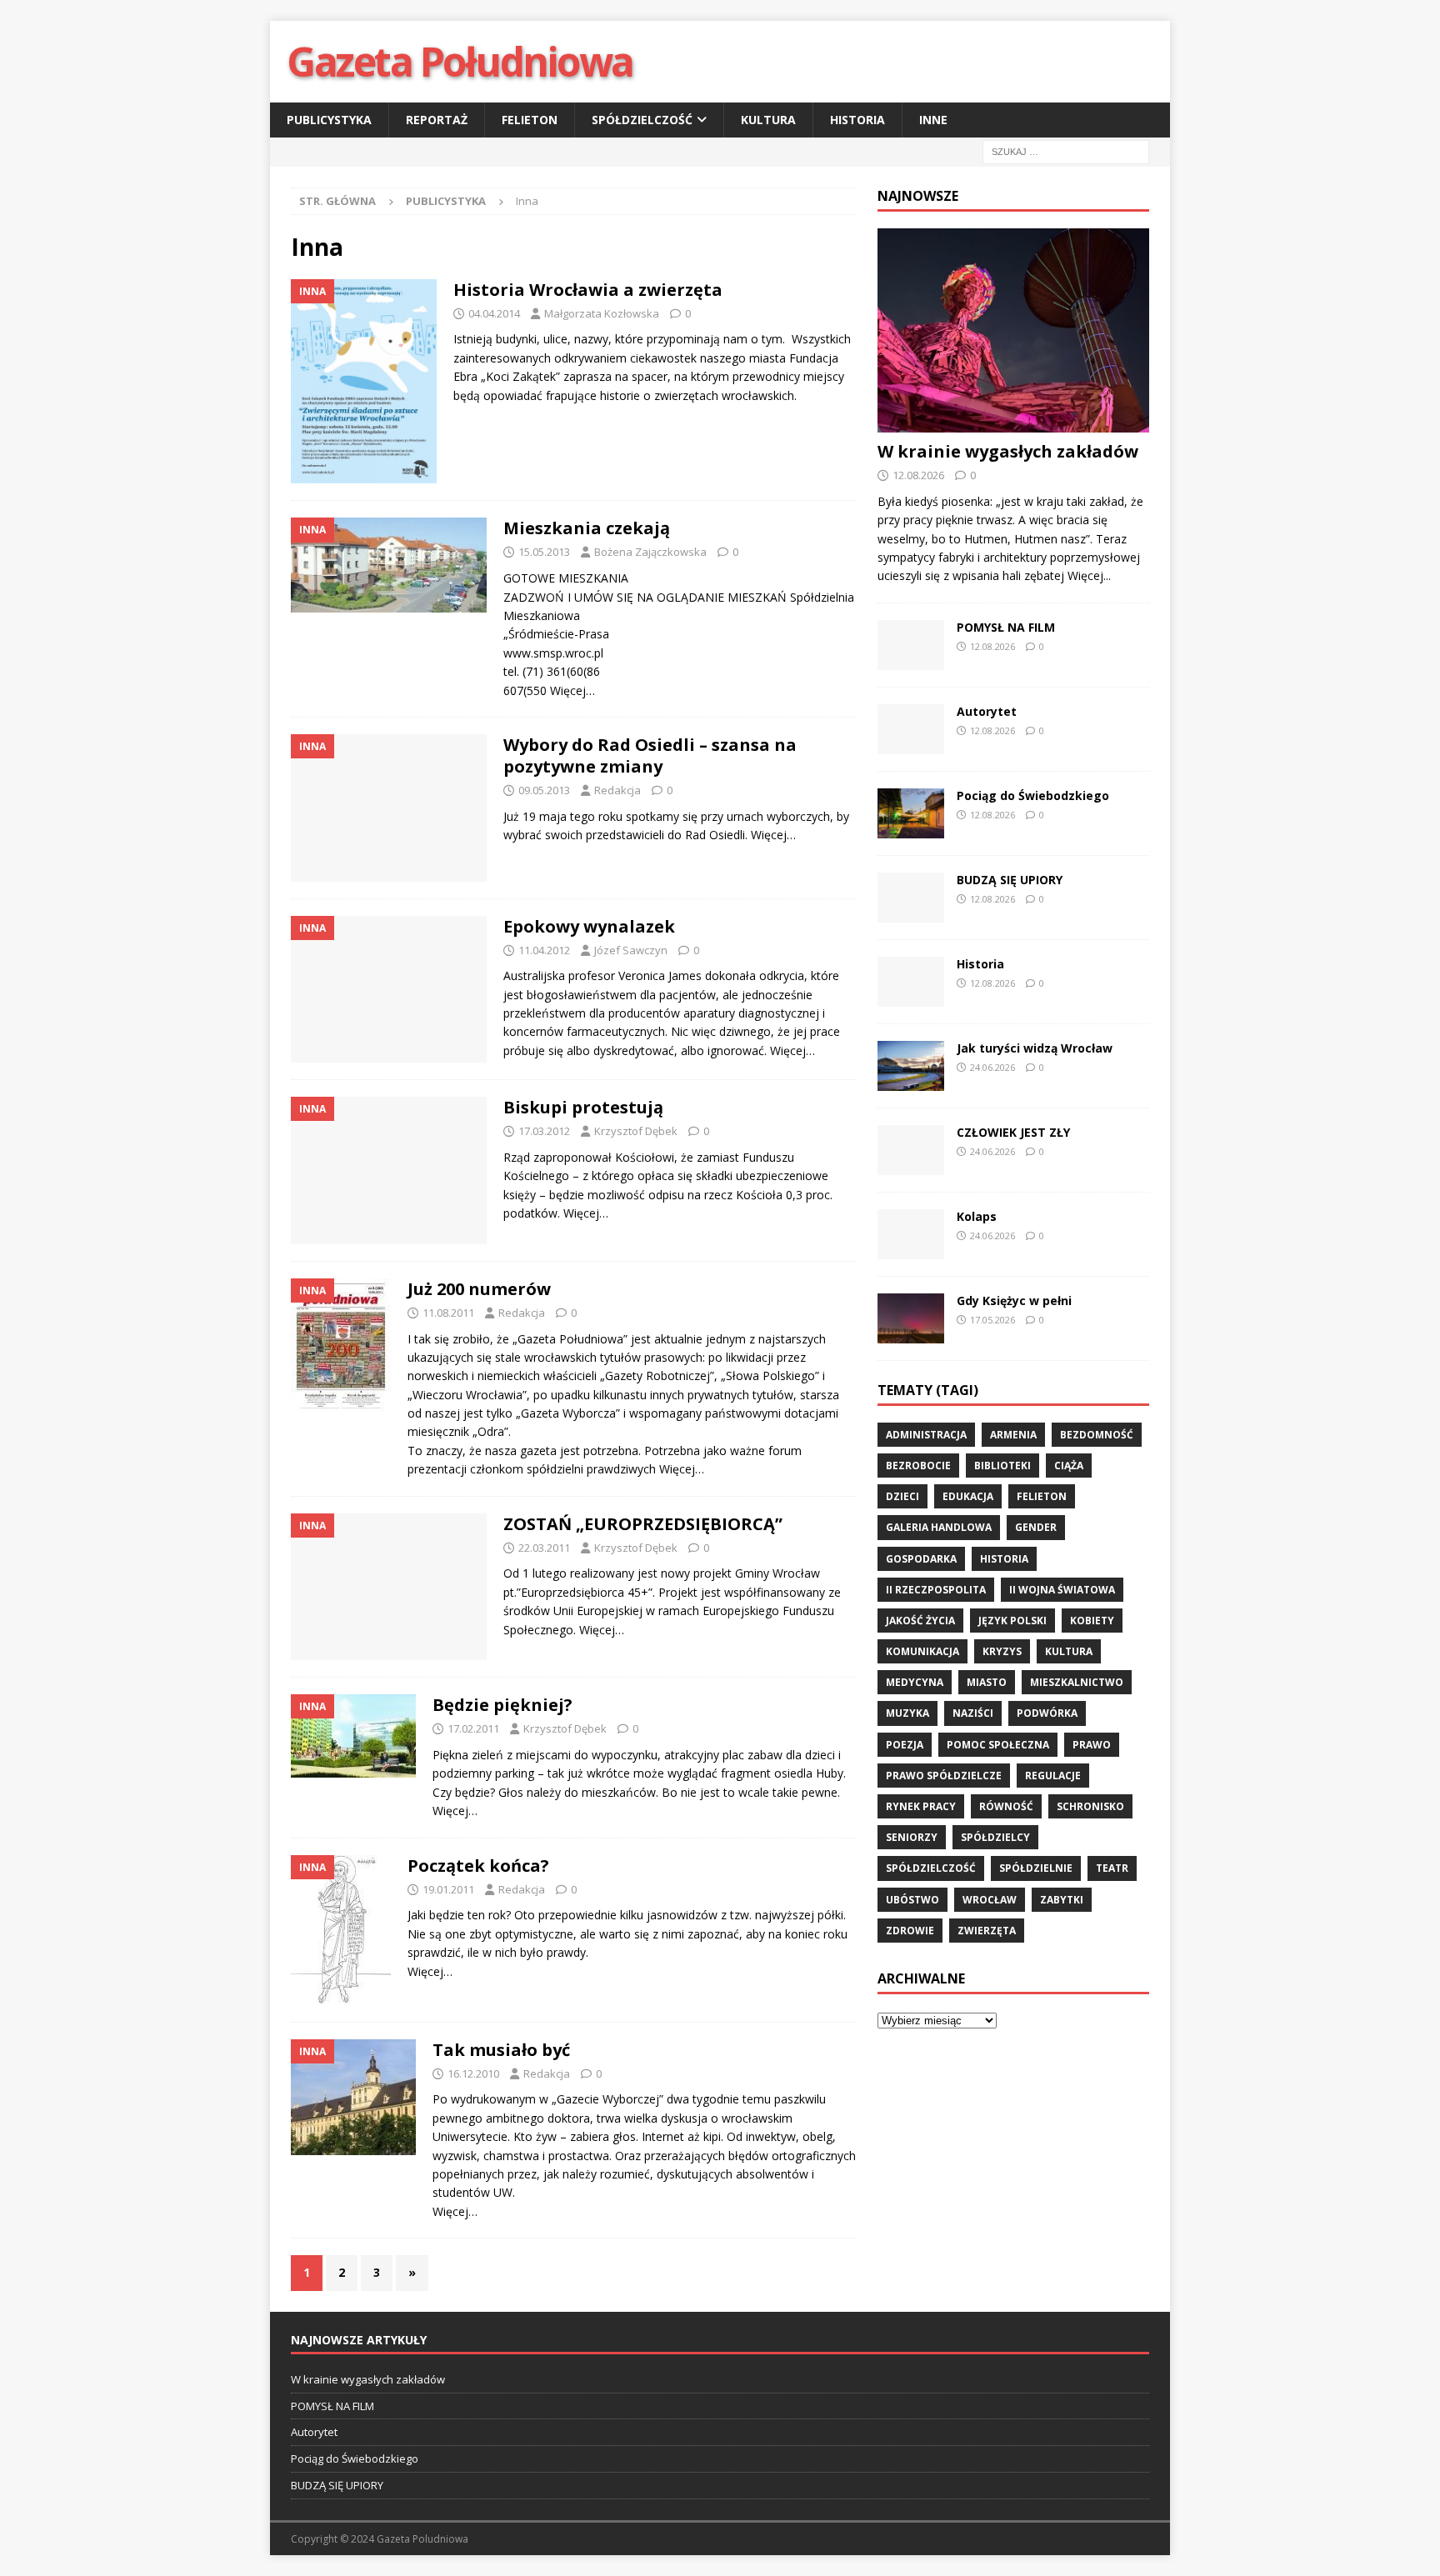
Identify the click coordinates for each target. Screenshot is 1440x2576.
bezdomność (1097, 1435)
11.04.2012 (544, 950)
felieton (1042, 1496)
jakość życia (920, 1621)
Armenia (1013, 1435)
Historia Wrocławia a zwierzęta (588, 290)
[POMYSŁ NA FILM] (911, 645)
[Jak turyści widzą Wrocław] (911, 1066)
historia (1004, 1559)
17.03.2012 (544, 1131)
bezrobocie (918, 1466)
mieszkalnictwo (1077, 1682)
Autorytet (987, 711)
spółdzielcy (995, 1837)
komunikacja (922, 1651)
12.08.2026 (918, 475)
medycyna (915, 1682)
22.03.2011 (544, 1548)
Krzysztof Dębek (636, 1131)
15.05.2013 (544, 552)
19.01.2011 (448, 1889)
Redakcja (617, 790)
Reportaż (437, 120)
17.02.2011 (473, 1728)
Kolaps (977, 1216)
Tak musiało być (501, 2050)
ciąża (1069, 1466)
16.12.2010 (473, 2073)
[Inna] (364, 382)
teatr (1112, 1868)
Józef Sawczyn (631, 950)
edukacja (968, 1496)
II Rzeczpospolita (936, 1590)
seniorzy (912, 1837)
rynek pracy (921, 1806)
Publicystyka (329, 120)
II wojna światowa (1062, 1590)
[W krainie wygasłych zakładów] (1013, 330)
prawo (1092, 1745)
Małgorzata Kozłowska (602, 313)
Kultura (768, 120)
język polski (1012, 1621)
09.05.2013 (544, 790)
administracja (926, 1435)
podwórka (1047, 1713)
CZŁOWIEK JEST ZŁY (1013, 1132)
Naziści (973, 1713)
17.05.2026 (992, 1320)
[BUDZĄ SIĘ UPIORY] (911, 898)
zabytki (1062, 1900)
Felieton (530, 120)
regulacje (1053, 1776)
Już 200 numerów (479, 1289)
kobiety (1092, 1621)
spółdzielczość (931, 1868)
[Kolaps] (911, 1234)
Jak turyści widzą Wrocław (1036, 1048)
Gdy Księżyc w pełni (1014, 1301)
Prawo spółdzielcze (944, 1776)
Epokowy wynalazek (589, 926)
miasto (987, 1682)
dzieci (902, 1496)
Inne (933, 120)
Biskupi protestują (583, 1107)
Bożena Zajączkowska (650, 552)
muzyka (907, 1713)
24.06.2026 (992, 1067)
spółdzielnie (1036, 1868)
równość (1006, 1806)
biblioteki (1002, 1466)
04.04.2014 (494, 313)
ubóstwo (912, 1900)
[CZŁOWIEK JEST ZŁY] (911, 1150)
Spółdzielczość (642, 120)
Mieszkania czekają (587, 528)
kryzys (1002, 1651)
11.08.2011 (448, 1313)
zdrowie (910, 1931)
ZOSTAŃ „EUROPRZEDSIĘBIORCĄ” (643, 1524)
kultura (1069, 1651)
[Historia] (911, 982)
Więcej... (1089, 575)
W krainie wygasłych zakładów (1008, 451)
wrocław (990, 1900)
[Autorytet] (911, 729)
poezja (905, 1745)
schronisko (1090, 1806)
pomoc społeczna (998, 1745)
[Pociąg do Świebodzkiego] (911, 813)
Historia (857, 120)
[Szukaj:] (1066, 151)
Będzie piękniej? (502, 1705)
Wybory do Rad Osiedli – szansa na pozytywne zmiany (650, 755)
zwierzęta (987, 1931)
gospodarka (921, 1559)
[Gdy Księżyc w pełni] (911, 1318)
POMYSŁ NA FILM (1006, 627)
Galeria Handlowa (939, 1527)
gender (1036, 1527)
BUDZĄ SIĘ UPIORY (1010, 880)
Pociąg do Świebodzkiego (1033, 795)
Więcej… (572, 690)
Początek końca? (478, 1866)
